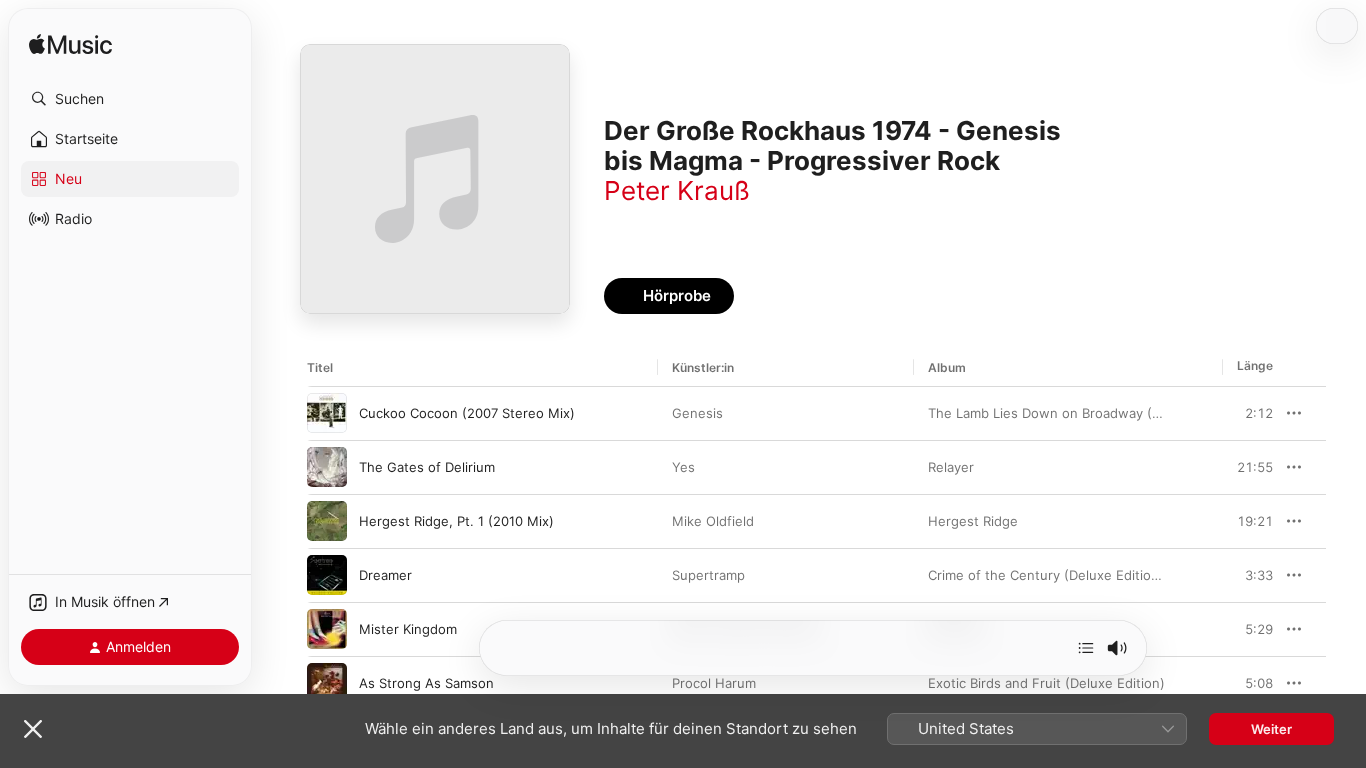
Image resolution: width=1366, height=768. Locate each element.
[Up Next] (1086, 648)
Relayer (951, 467)
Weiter (1271, 729)
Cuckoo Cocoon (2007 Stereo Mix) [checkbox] (467, 413)
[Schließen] (33, 729)
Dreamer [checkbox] (385, 575)
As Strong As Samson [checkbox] (426, 683)
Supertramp (708, 575)
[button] (130, 99)
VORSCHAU (1245, 413)
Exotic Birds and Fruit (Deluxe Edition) (1046, 683)
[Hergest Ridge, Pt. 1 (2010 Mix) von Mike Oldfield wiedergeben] (327, 521)
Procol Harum (714, 683)
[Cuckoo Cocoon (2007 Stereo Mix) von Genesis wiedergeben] (327, 413)
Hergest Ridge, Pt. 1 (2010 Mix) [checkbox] (456, 521)
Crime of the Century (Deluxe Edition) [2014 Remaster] (1099, 575)
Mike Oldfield (713, 521)
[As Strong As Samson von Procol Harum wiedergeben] (327, 683)
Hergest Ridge (973, 521)
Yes (683, 467)
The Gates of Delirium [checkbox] (427, 467)
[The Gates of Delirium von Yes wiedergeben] (327, 467)
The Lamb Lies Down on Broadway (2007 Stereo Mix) (1094, 413)
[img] (70, 45)
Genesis (697, 413)
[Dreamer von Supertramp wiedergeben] (327, 575)
